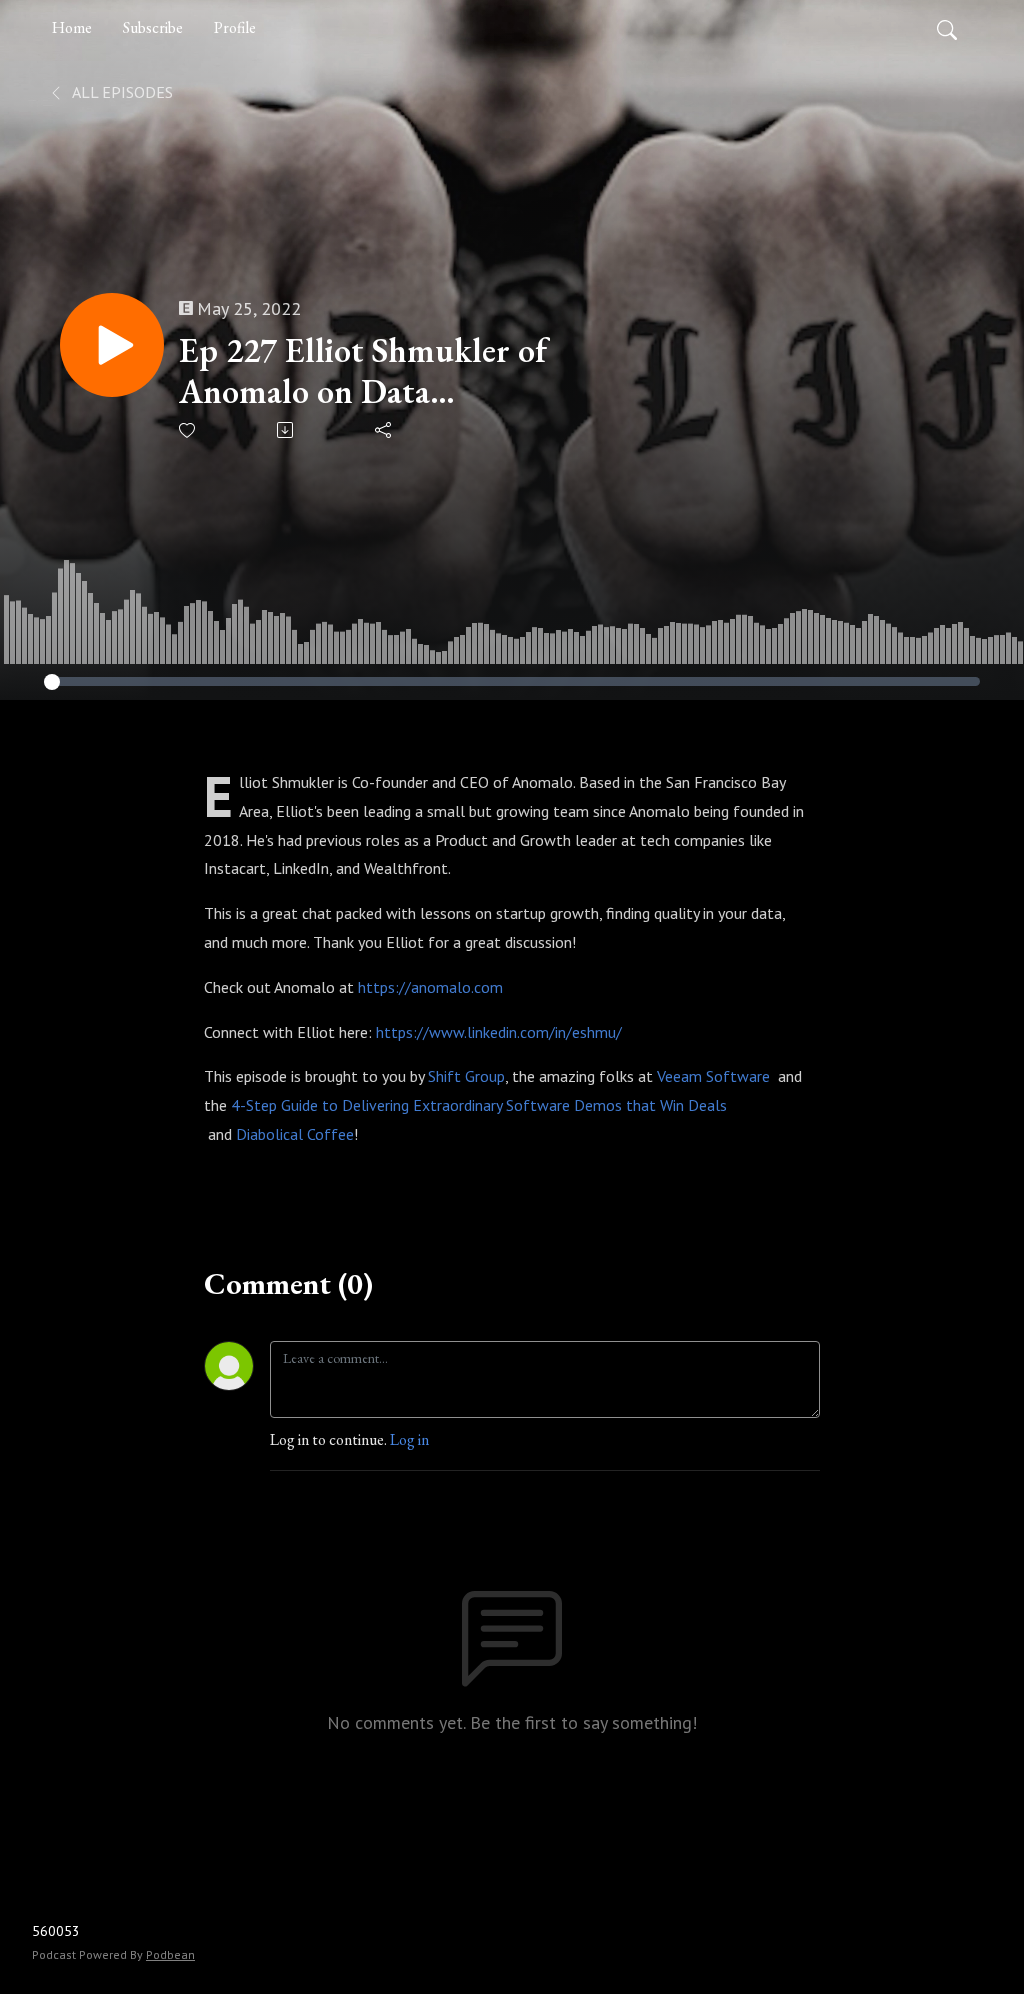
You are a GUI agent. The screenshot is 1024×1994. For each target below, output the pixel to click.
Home (72, 27)
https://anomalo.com (430, 987)
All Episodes (121, 92)
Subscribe (153, 27)
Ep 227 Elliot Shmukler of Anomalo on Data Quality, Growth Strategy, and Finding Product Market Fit (363, 371)
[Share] (384, 430)
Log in (409, 1439)
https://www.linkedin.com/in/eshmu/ (499, 1032)
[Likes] (188, 430)
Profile (235, 27)
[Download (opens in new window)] (286, 430)
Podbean (170, 1954)
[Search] (947, 28)
